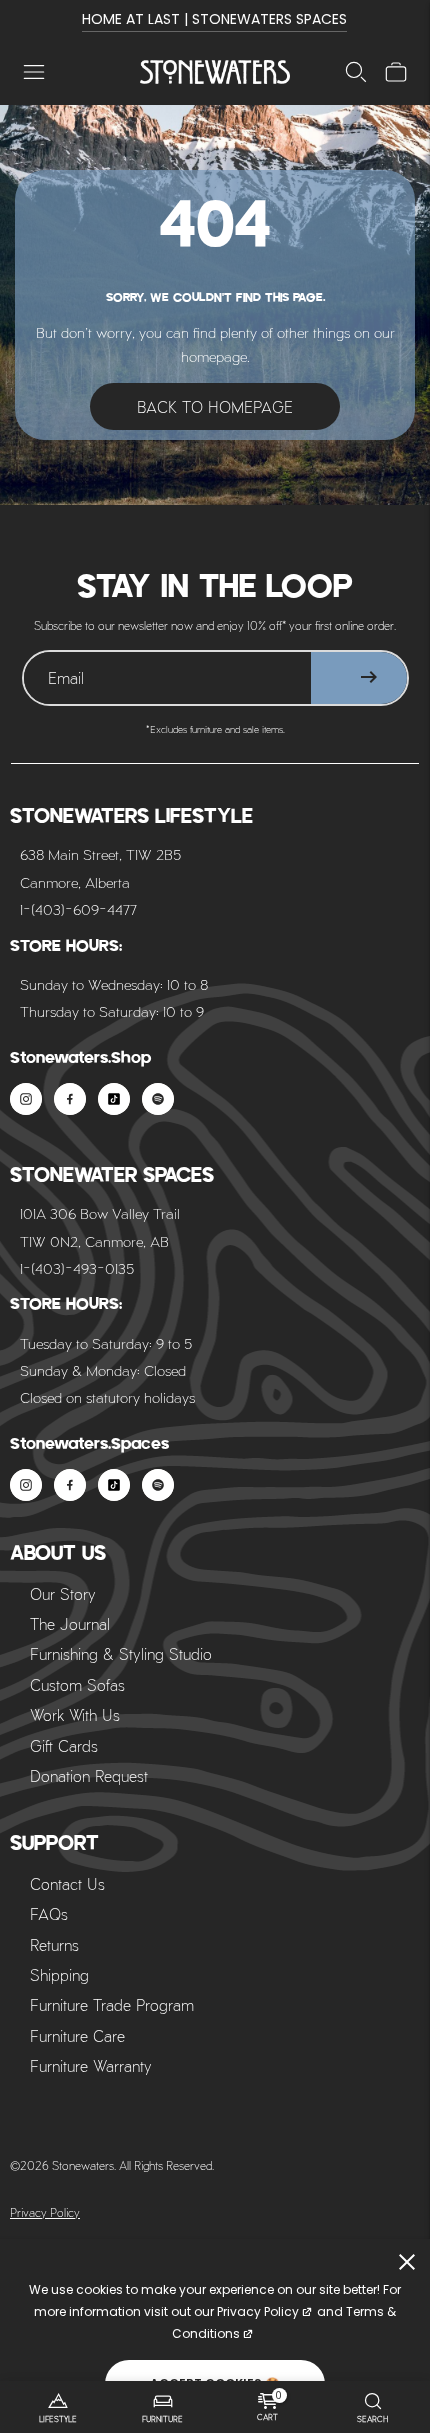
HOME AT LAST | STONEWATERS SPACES (214, 19)
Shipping (59, 1974)
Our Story (63, 1593)
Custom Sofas (77, 1684)
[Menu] (34, 72)
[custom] (26, 1099)
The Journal (70, 1623)
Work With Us (75, 1714)
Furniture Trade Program (112, 2004)
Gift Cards (64, 1745)
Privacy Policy (45, 2212)
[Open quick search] (356, 72)
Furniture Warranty (91, 2065)
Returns (54, 1944)
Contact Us (67, 1883)
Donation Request (89, 1775)
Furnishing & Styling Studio (121, 1653)
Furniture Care (77, 2035)
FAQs (49, 1913)
